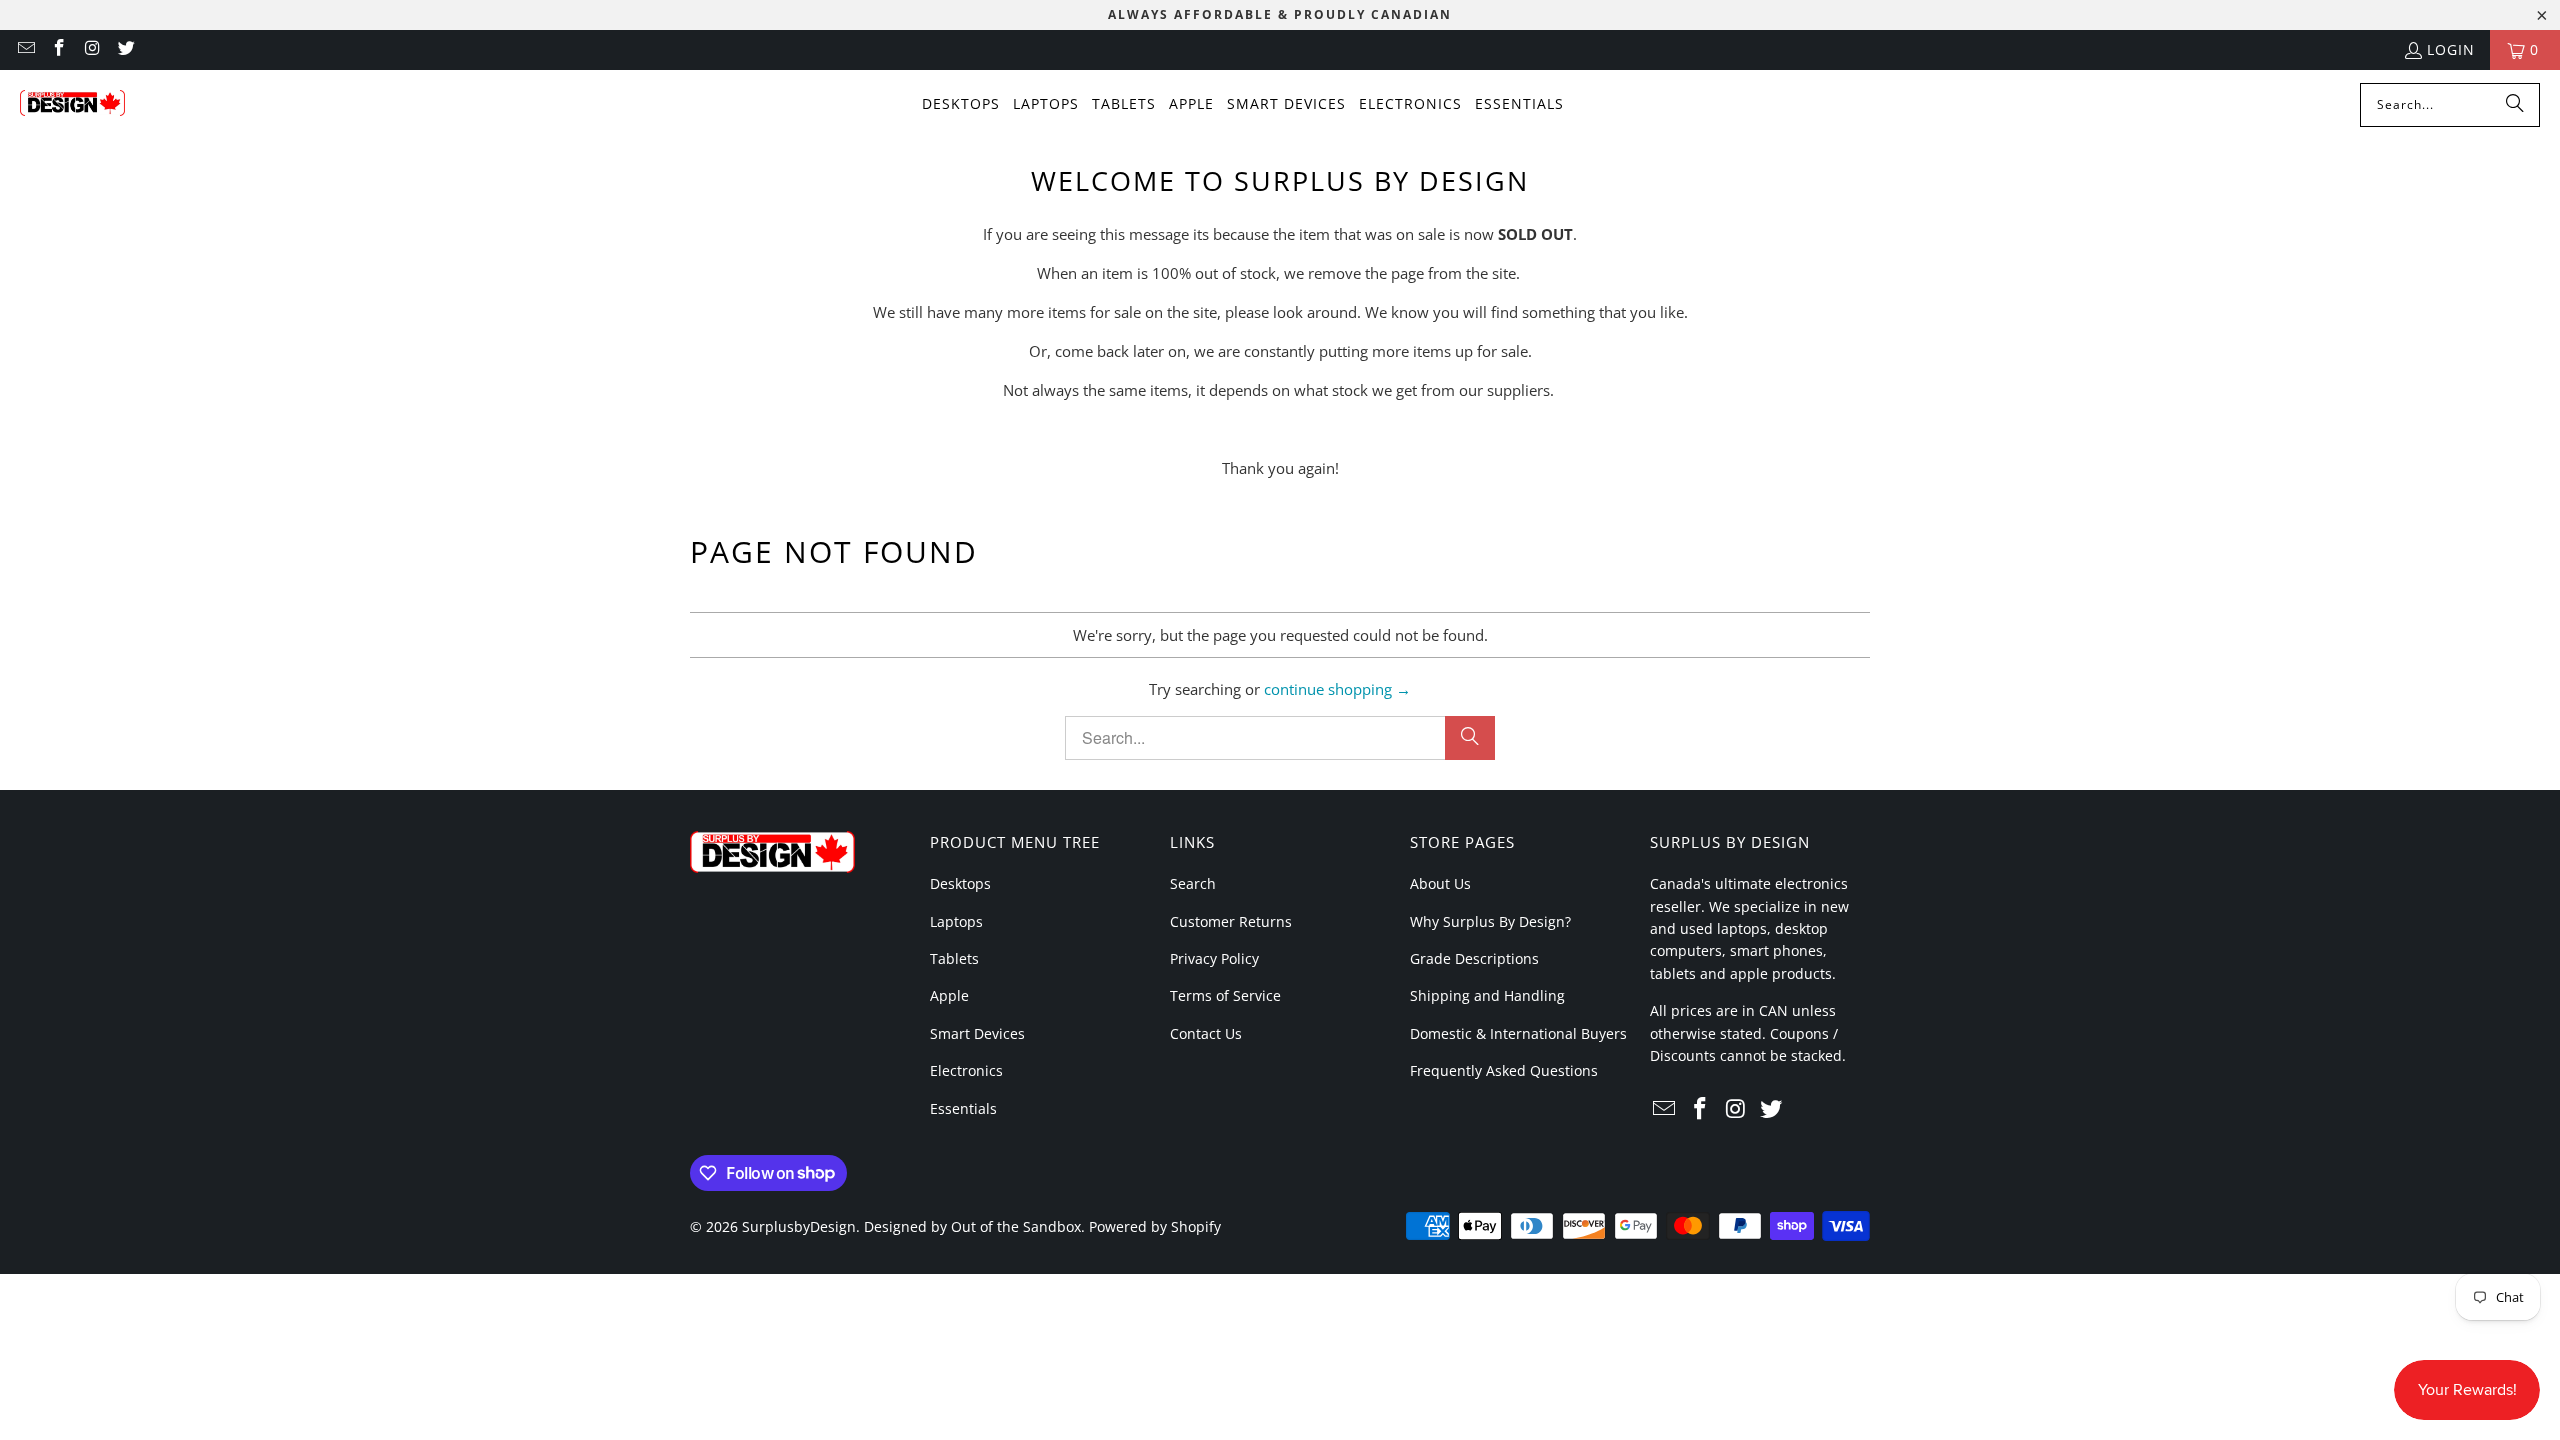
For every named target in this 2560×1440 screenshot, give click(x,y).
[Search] (2515, 105)
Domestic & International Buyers (1518, 1033)
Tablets (954, 958)
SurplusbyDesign (799, 1226)
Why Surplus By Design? (1490, 921)
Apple (949, 995)
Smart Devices (977, 1033)
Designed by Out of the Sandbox (972, 1226)
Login (2451, 49)
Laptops (956, 921)
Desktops (960, 883)
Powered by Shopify (1155, 1226)
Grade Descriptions (1474, 958)
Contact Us (1206, 1033)
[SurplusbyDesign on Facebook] (59, 49)
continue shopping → (1337, 689)
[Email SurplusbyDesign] (25, 49)
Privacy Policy (1214, 958)
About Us (1440, 883)
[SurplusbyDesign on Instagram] (92, 49)
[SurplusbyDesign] (72, 105)
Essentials (963, 1108)
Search (1193, 883)
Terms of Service (1225, 995)
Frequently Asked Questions (1504, 1070)
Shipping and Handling (1487, 995)
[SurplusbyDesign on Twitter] (126, 49)
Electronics (966, 1070)
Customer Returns (1231, 921)
